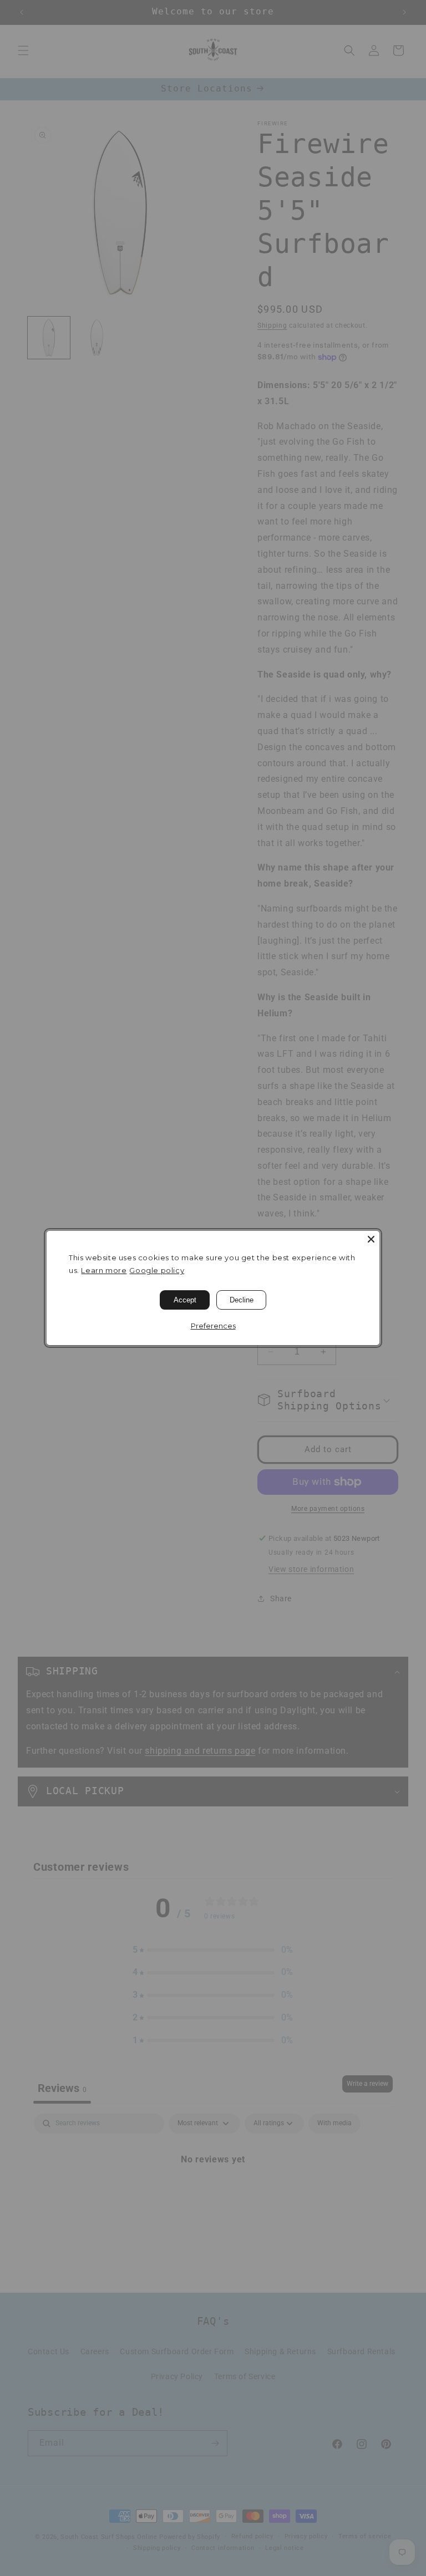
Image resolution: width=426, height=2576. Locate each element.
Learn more (104, 1270)
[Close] (371, 1239)
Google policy (157, 1270)
